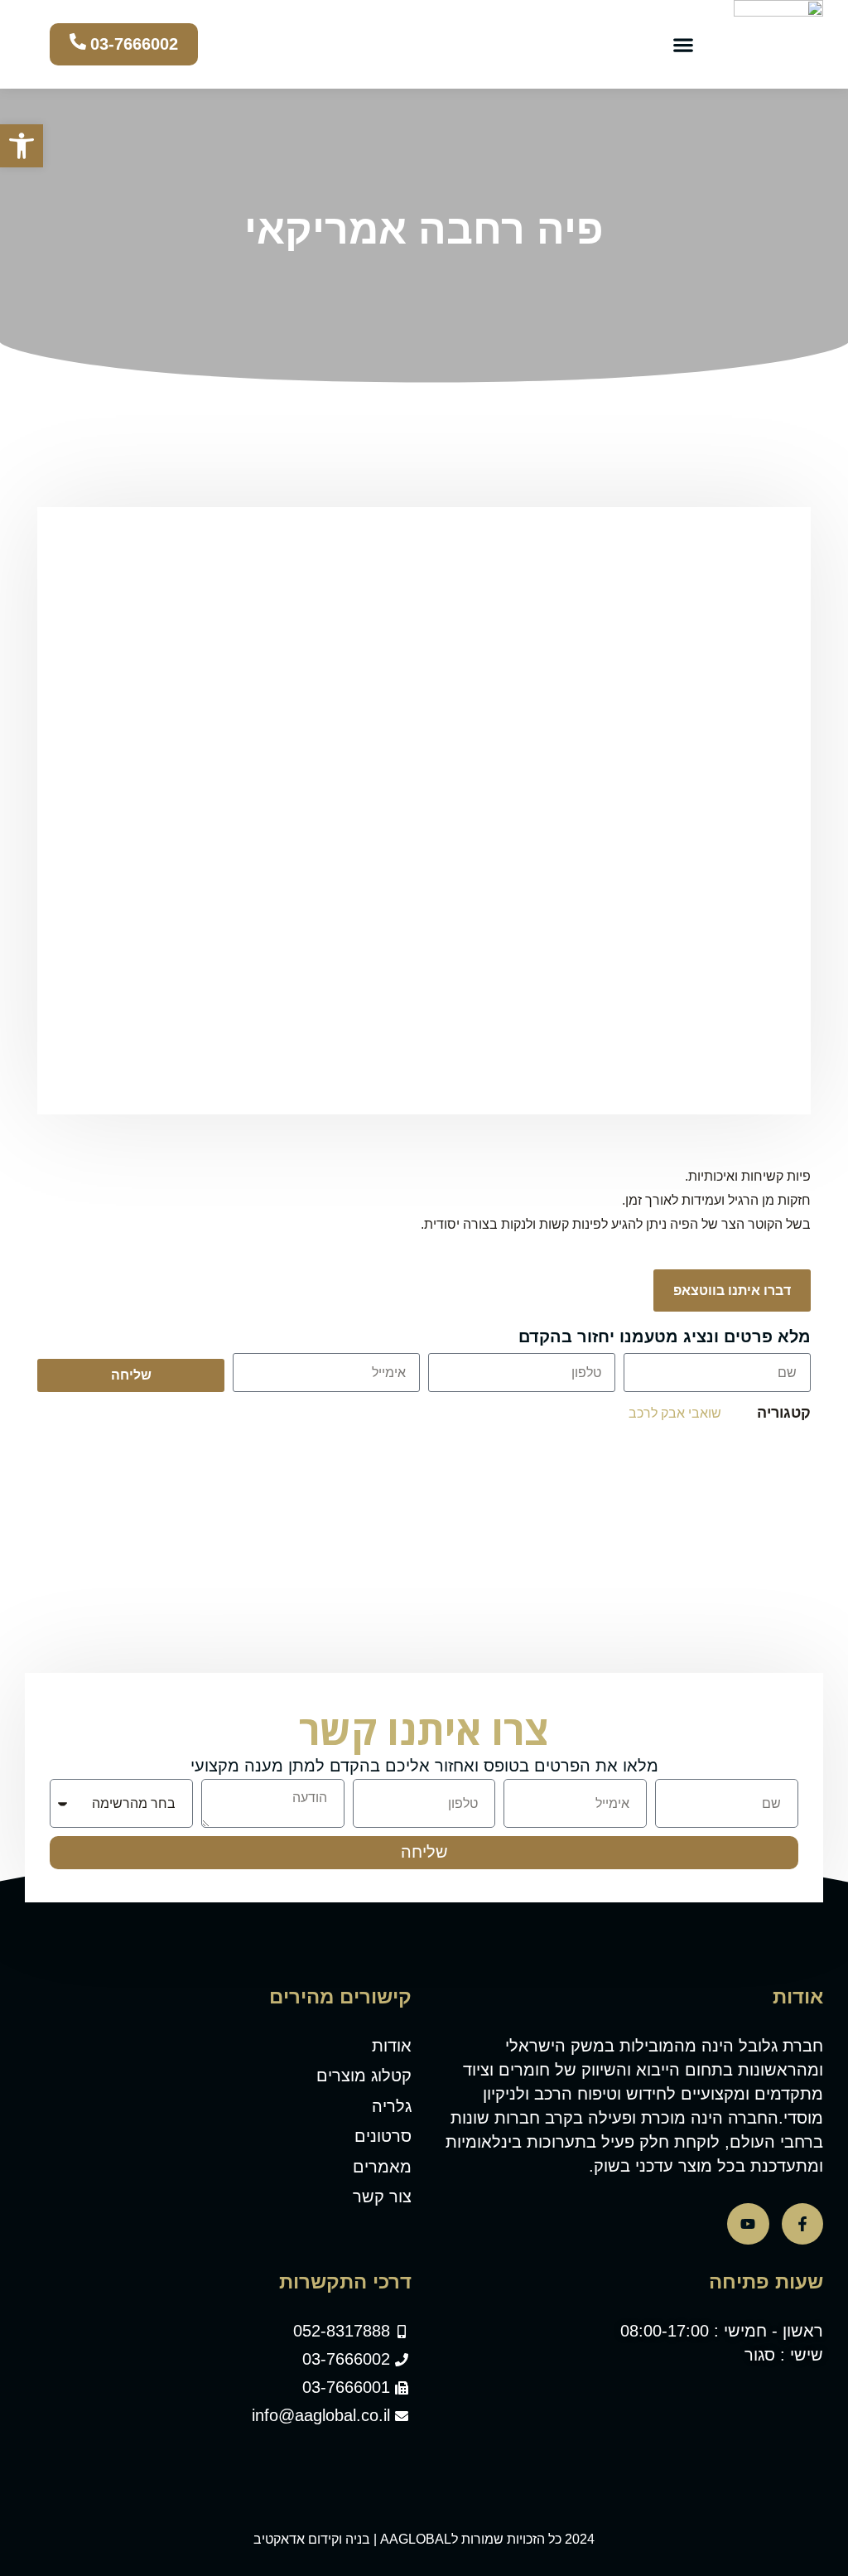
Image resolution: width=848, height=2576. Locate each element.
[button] (683, 44)
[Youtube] (748, 2224)
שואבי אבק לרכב (675, 1413)
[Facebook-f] (802, 2224)
